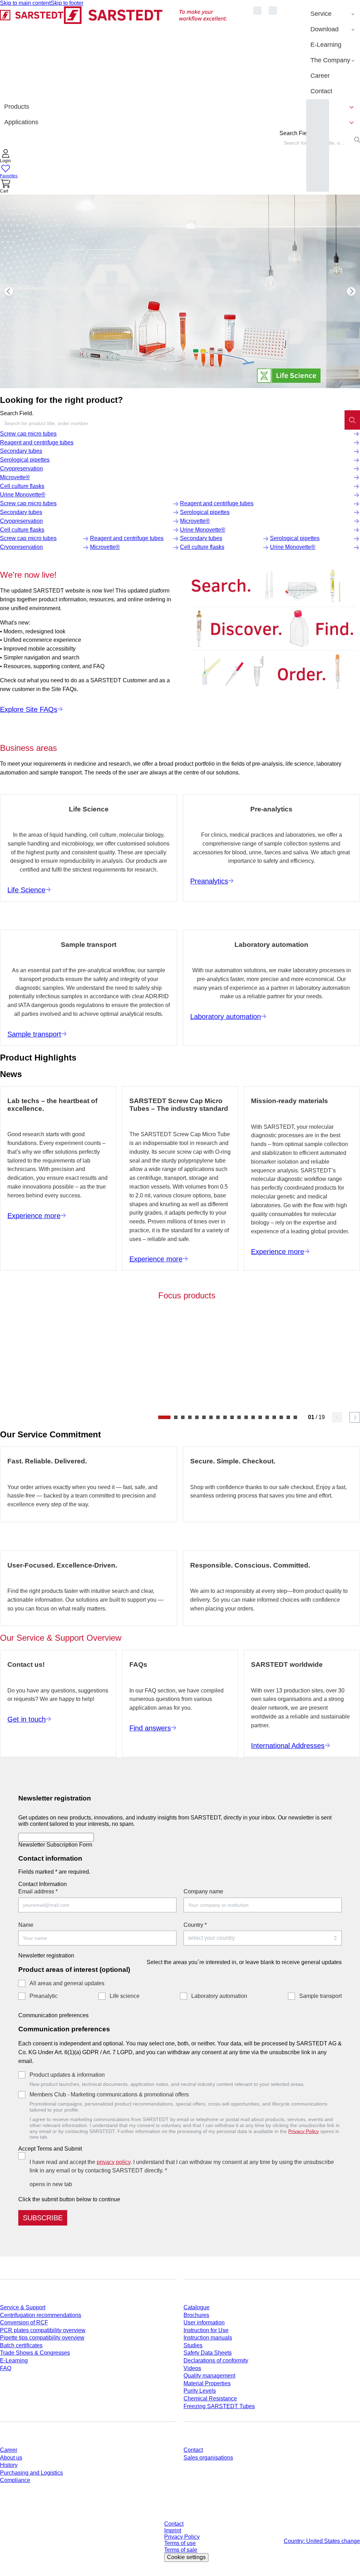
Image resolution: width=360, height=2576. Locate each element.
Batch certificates (21, 2345)
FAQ (6, 2368)
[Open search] (357, 140)
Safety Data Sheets (208, 2353)
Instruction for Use (206, 2330)
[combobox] (172, 423)
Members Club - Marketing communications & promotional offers (109, 2094)
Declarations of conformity (216, 2360)
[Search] (352, 420)
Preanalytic (44, 1996)
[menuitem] (333, 14)
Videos (192, 2368)
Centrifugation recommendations (41, 2315)
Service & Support (23, 2307)
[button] (6, 157)
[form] (180, 2007)
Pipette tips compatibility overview (42, 2338)
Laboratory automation (219, 1996)
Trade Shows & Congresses (35, 2353)
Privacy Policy (304, 2131)
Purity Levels (200, 2391)
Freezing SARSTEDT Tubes (219, 2406)
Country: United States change (322, 2541)
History (9, 2465)
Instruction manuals (208, 2338)
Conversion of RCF (24, 2322)
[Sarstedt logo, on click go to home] (114, 53)
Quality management (209, 2376)
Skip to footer (67, 3)
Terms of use (180, 2543)
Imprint (173, 2530)
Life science (125, 1996)
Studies (193, 2345)
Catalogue (197, 2307)
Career (9, 2450)
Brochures (196, 2315)
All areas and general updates (67, 1983)
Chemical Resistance (210, 2398)
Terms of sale (181, 2550)
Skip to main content (25, 3)
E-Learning (14, 2360)
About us (11, 2458)
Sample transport (320, 1996)
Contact (193, 2450)
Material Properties (207, 2383)
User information (204, 2322)
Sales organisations (208, 2458)
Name (26, 1925)
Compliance (15, 2480)
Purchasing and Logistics (31, 2473)
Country (195, 1925)
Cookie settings (186, 2557)
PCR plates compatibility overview (43, 2330)
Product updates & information (67, 2075)
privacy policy (114, 2162)
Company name (203, 1891)
